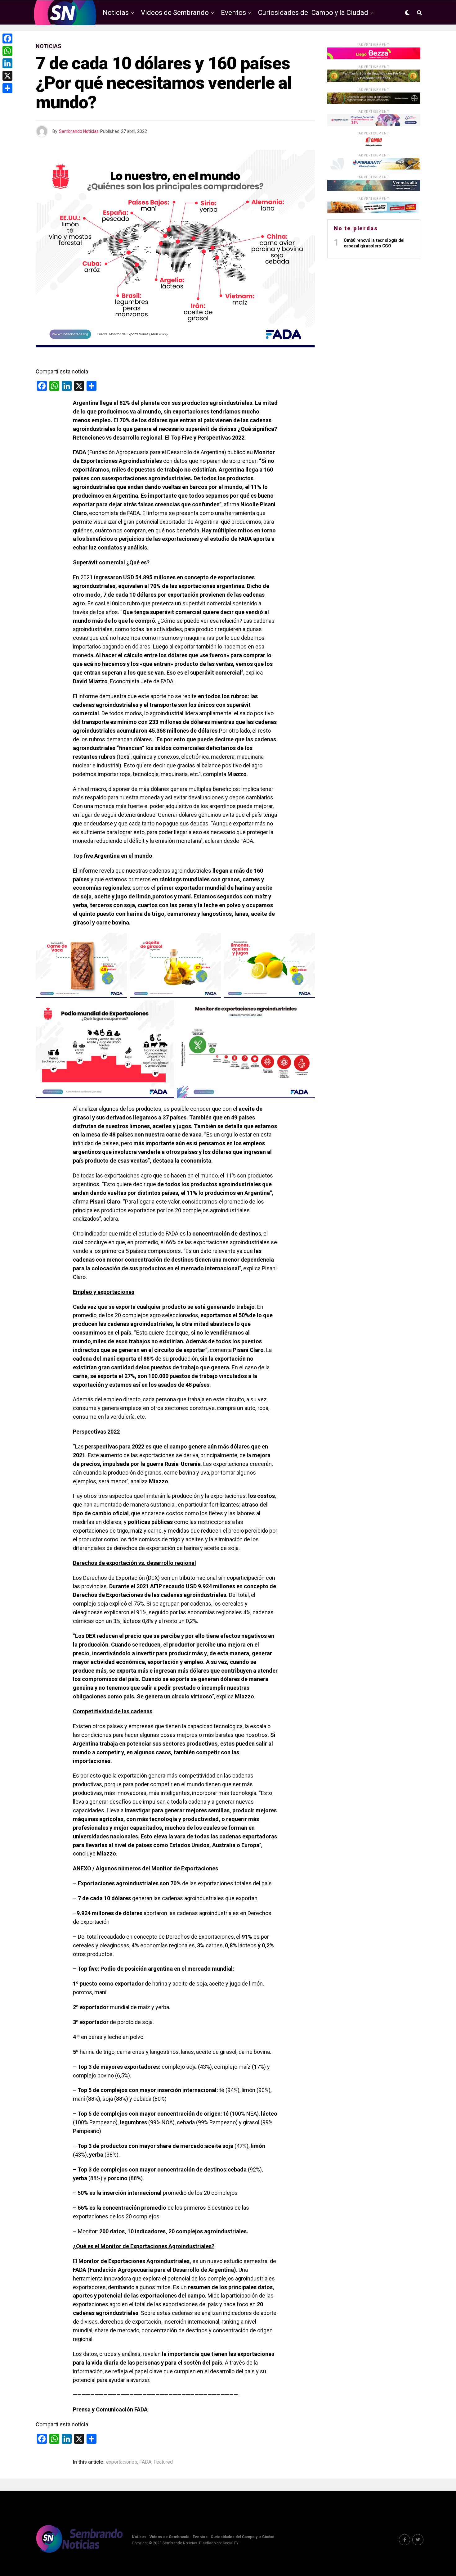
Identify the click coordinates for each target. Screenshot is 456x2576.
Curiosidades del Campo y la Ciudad (313, 13)
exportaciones (122, 2462)
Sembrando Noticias (79, 131)
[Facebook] (7, 38)
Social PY (231, 2543)
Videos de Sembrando (175, 13)
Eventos (233, 13)
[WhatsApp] (7, 51)
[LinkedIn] (7, 63)
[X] (7, 76)
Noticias (116, 13)
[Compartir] (7, 88)
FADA (145, 2462)
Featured (163, 2462)
